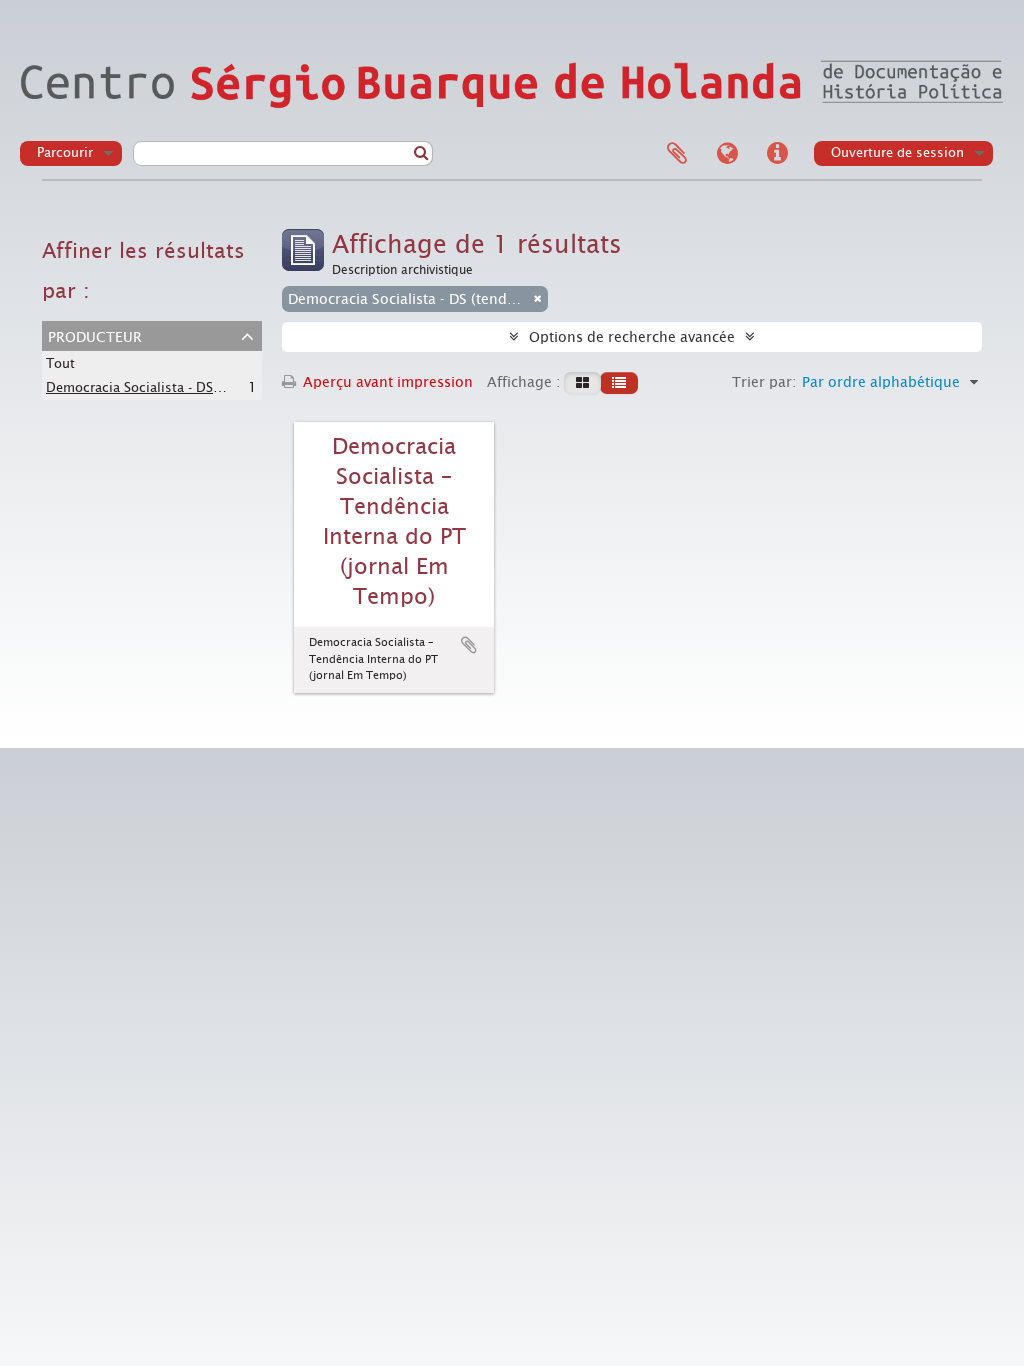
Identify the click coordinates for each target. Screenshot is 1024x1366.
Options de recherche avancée (632, 337)
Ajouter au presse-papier (469, 645)
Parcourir (65, 152)
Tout (60, 363)
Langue (727, 154)
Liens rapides (777, 154)
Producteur (95, 335)
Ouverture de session (897, 152)
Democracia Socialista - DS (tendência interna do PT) (209, 387)
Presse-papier (677, 154)
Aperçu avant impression (386, 382)
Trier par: (764, 382)
